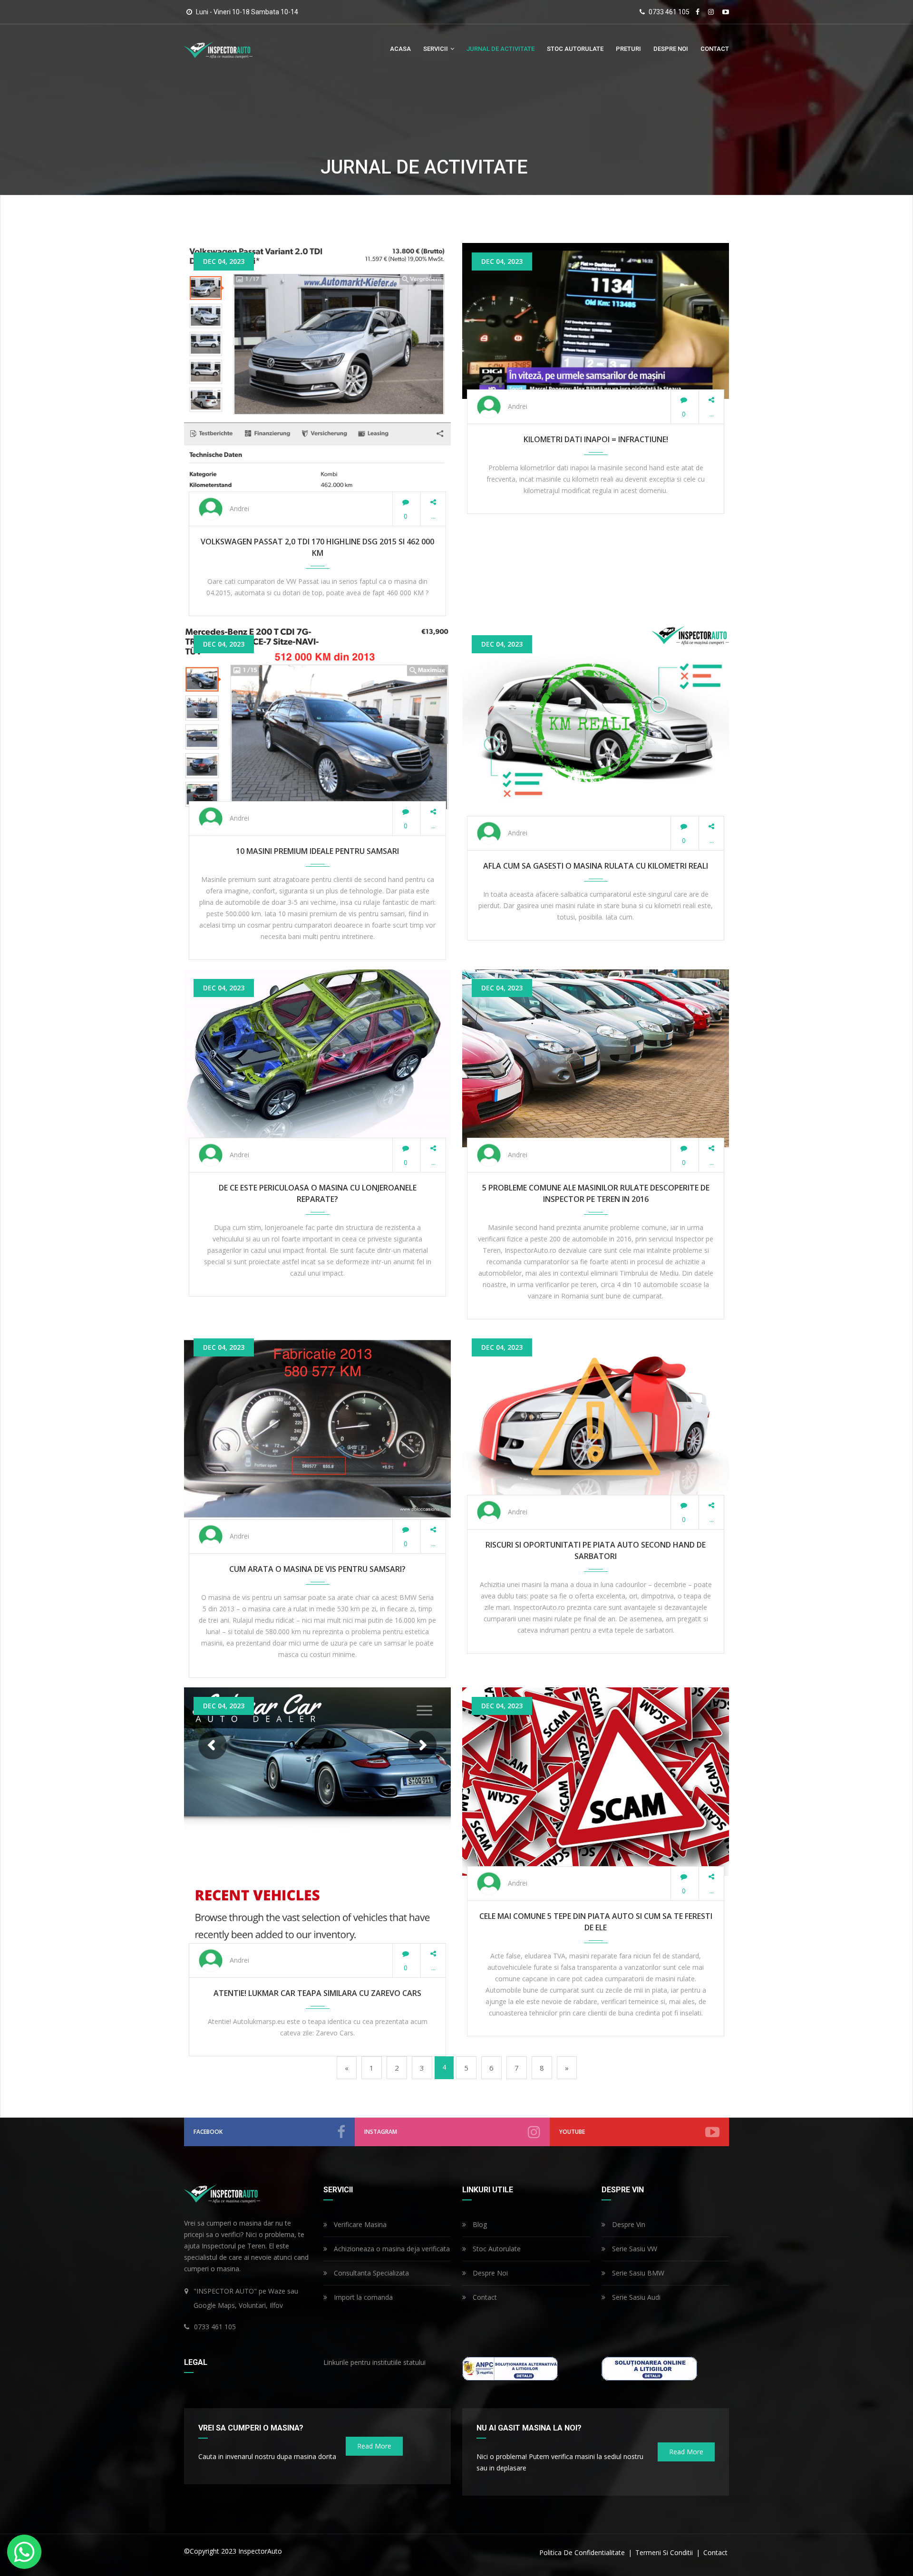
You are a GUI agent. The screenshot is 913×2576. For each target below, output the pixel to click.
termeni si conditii (665, 2552)
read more (374, 2446)
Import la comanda (362, 2297)
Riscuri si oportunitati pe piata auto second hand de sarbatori (596, 1550)
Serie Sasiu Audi (635, 2297)
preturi (628, 49)
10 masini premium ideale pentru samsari (317, 851)
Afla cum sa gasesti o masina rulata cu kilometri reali (596, 866)
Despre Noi (671, 49)
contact (715, 49)
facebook (208, 2132)
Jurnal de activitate (500, 49)
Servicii (436, 49)
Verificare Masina (359, 2224)
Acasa (400, 49)
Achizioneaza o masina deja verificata (391, 2249)
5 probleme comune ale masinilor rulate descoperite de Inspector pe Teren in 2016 (596, 1193)
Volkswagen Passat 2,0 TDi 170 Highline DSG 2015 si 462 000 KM (317, 547)
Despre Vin (628, 2224)
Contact (484, 2297)
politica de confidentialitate (583, 2552)
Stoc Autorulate (575, 49)
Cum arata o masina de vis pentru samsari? (317, 1569)
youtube (572, 2132)
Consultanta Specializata (370, 2273)
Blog (479, 2224)
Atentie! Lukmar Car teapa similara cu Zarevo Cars (317, 1993)
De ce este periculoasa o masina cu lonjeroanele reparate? (318, 1193)
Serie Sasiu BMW (637, 2273)
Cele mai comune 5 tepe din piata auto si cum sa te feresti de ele (596, 1922)
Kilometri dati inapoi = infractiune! (596, 439)
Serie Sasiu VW (634, 2249)
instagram (381, 2132)
